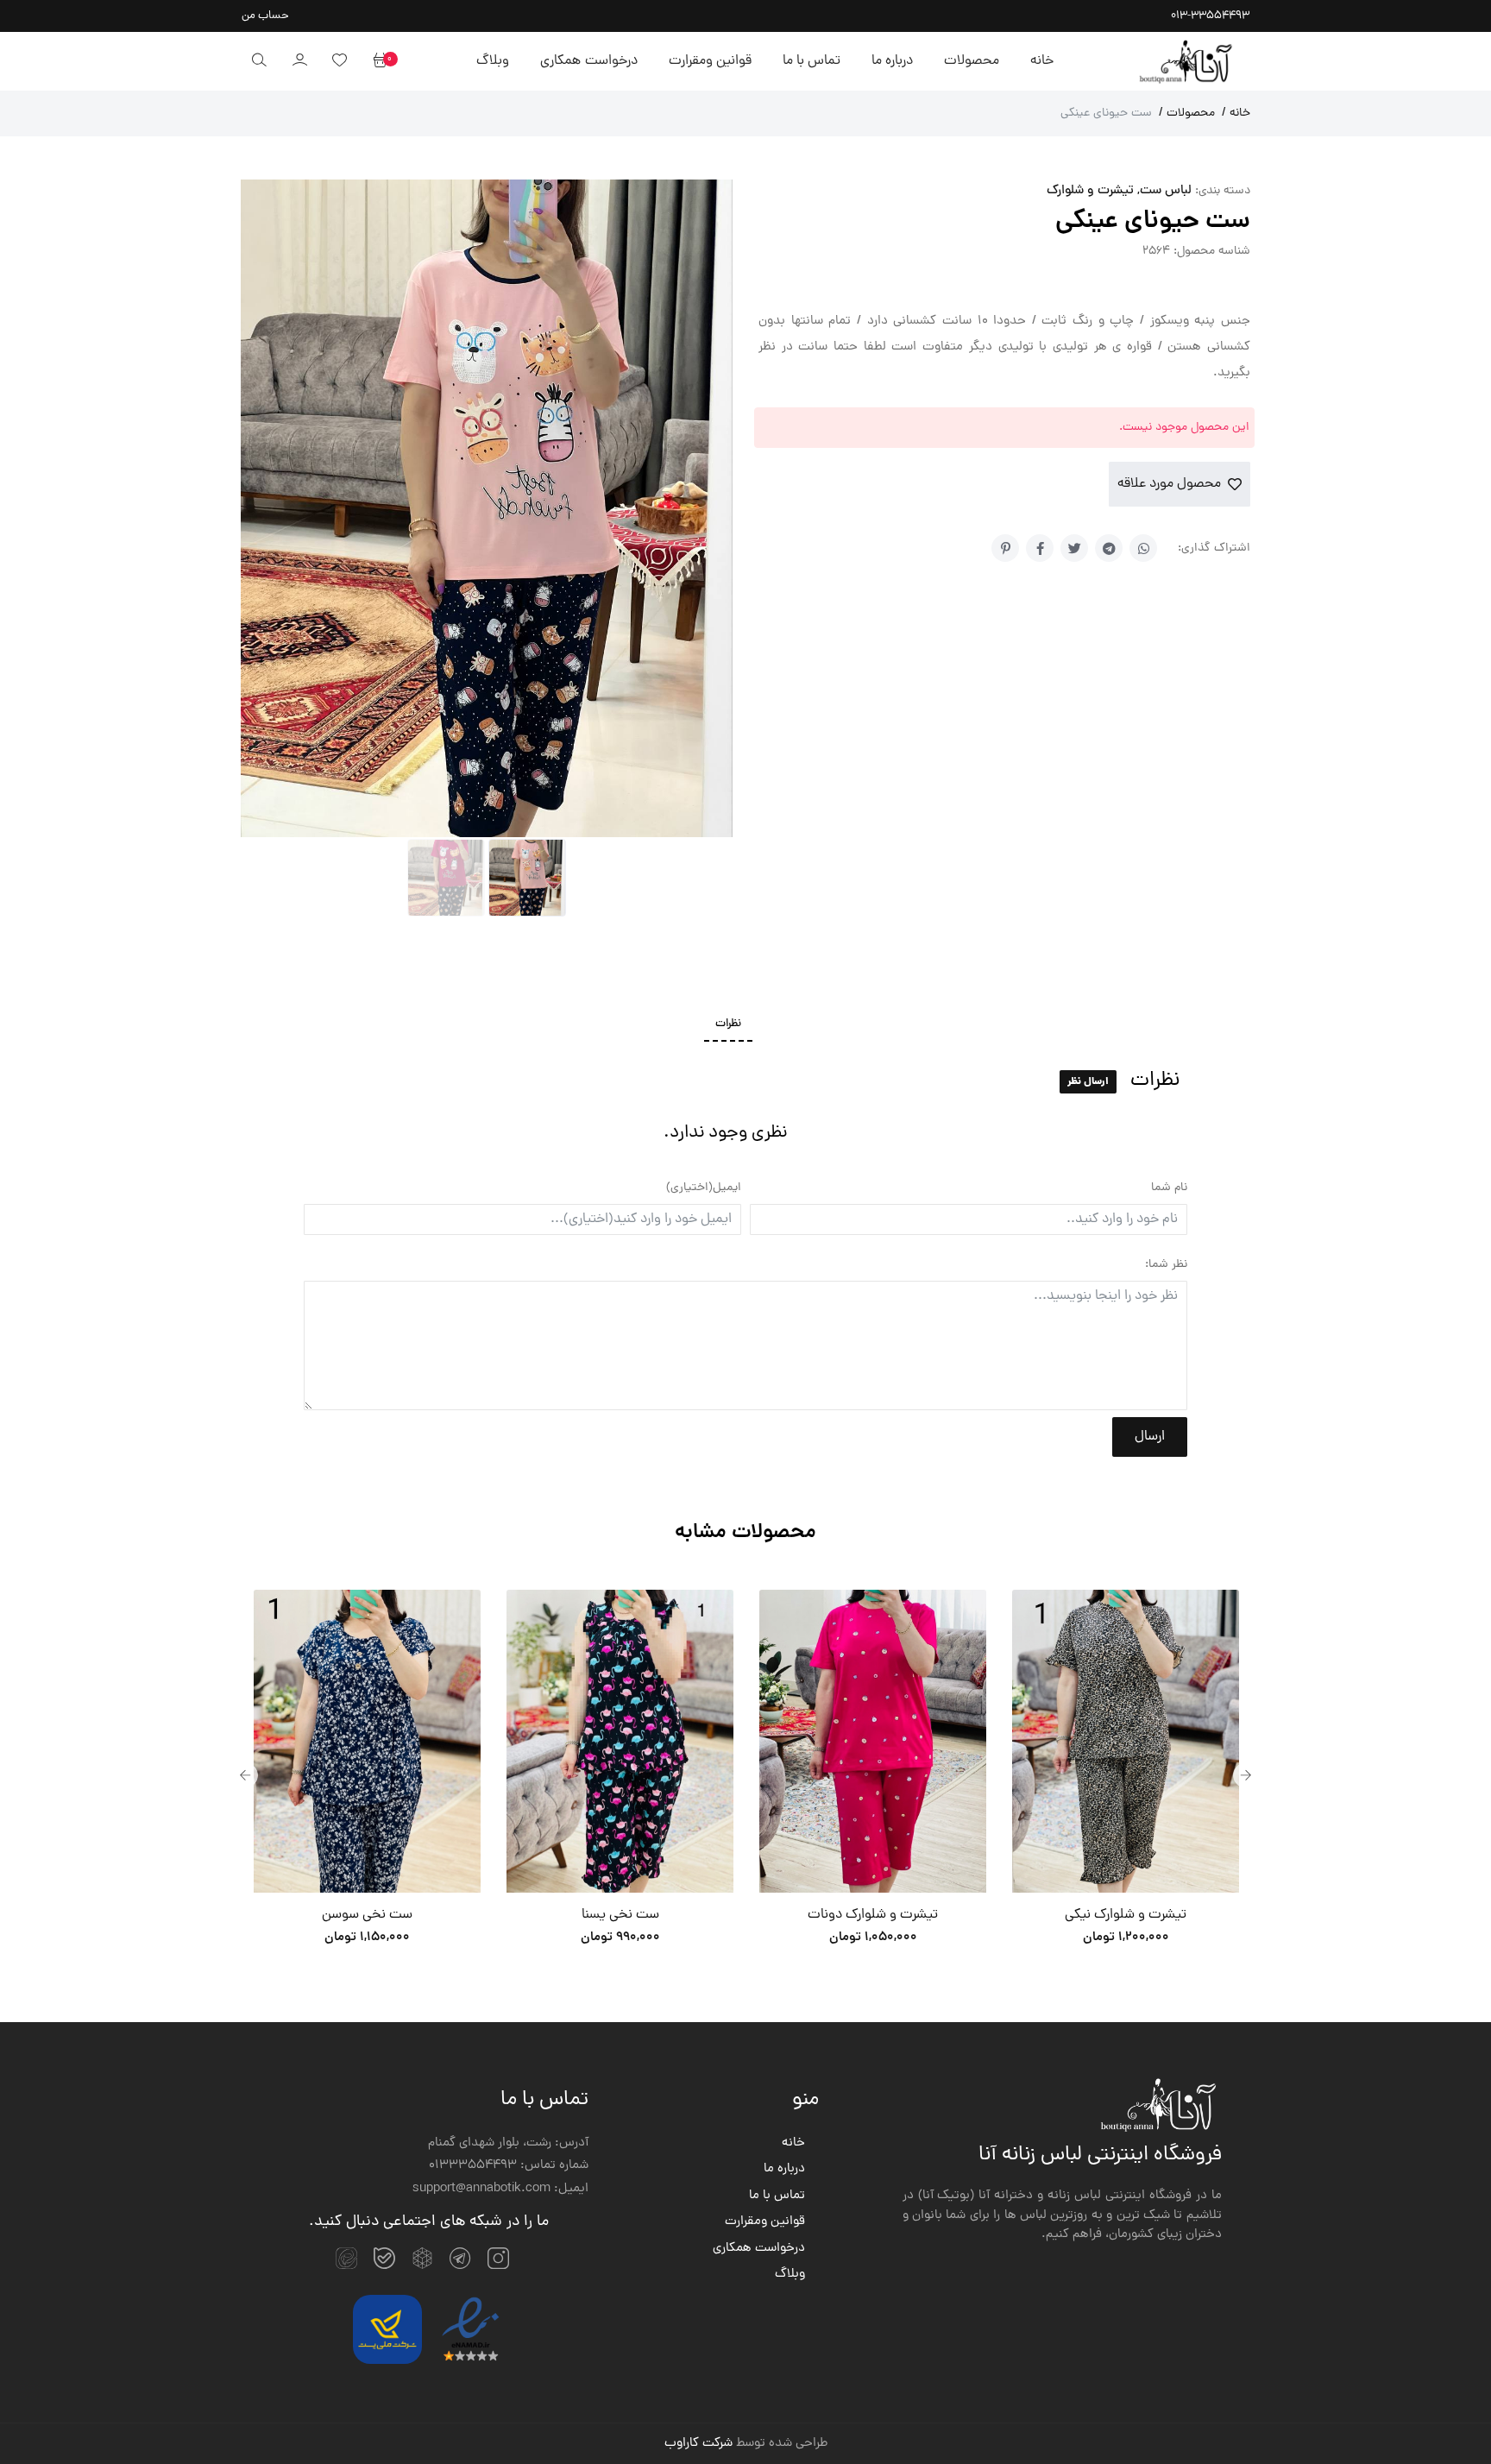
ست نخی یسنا (620, 1915)
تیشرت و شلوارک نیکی (1126, 1915)
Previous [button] (245, 1775)
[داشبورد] (299, 61)
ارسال (1150, 1437)
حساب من (265, 16)
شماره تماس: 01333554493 (509, 2166)
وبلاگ (493, 61)
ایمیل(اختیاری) (704, 1188)
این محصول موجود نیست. (1184, 428)
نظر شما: (1166, 1265)
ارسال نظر (1088, 1082)
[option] (367, 1775)
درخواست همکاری (588, 61)
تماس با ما (812, 61)
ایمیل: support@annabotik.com (500, 2190)
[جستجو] (259, 61)
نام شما (1169, 1188)
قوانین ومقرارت (710, 61)
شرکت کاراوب (698, 2444)
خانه (1042, 61)
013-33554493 (1210, 16)
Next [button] (1246, 1775)
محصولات (972, 61)
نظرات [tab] (728, 1024)
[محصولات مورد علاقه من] (339, 61)
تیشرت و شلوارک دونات (873, 1915)
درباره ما (892, 61)
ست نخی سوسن (367, 1915)
